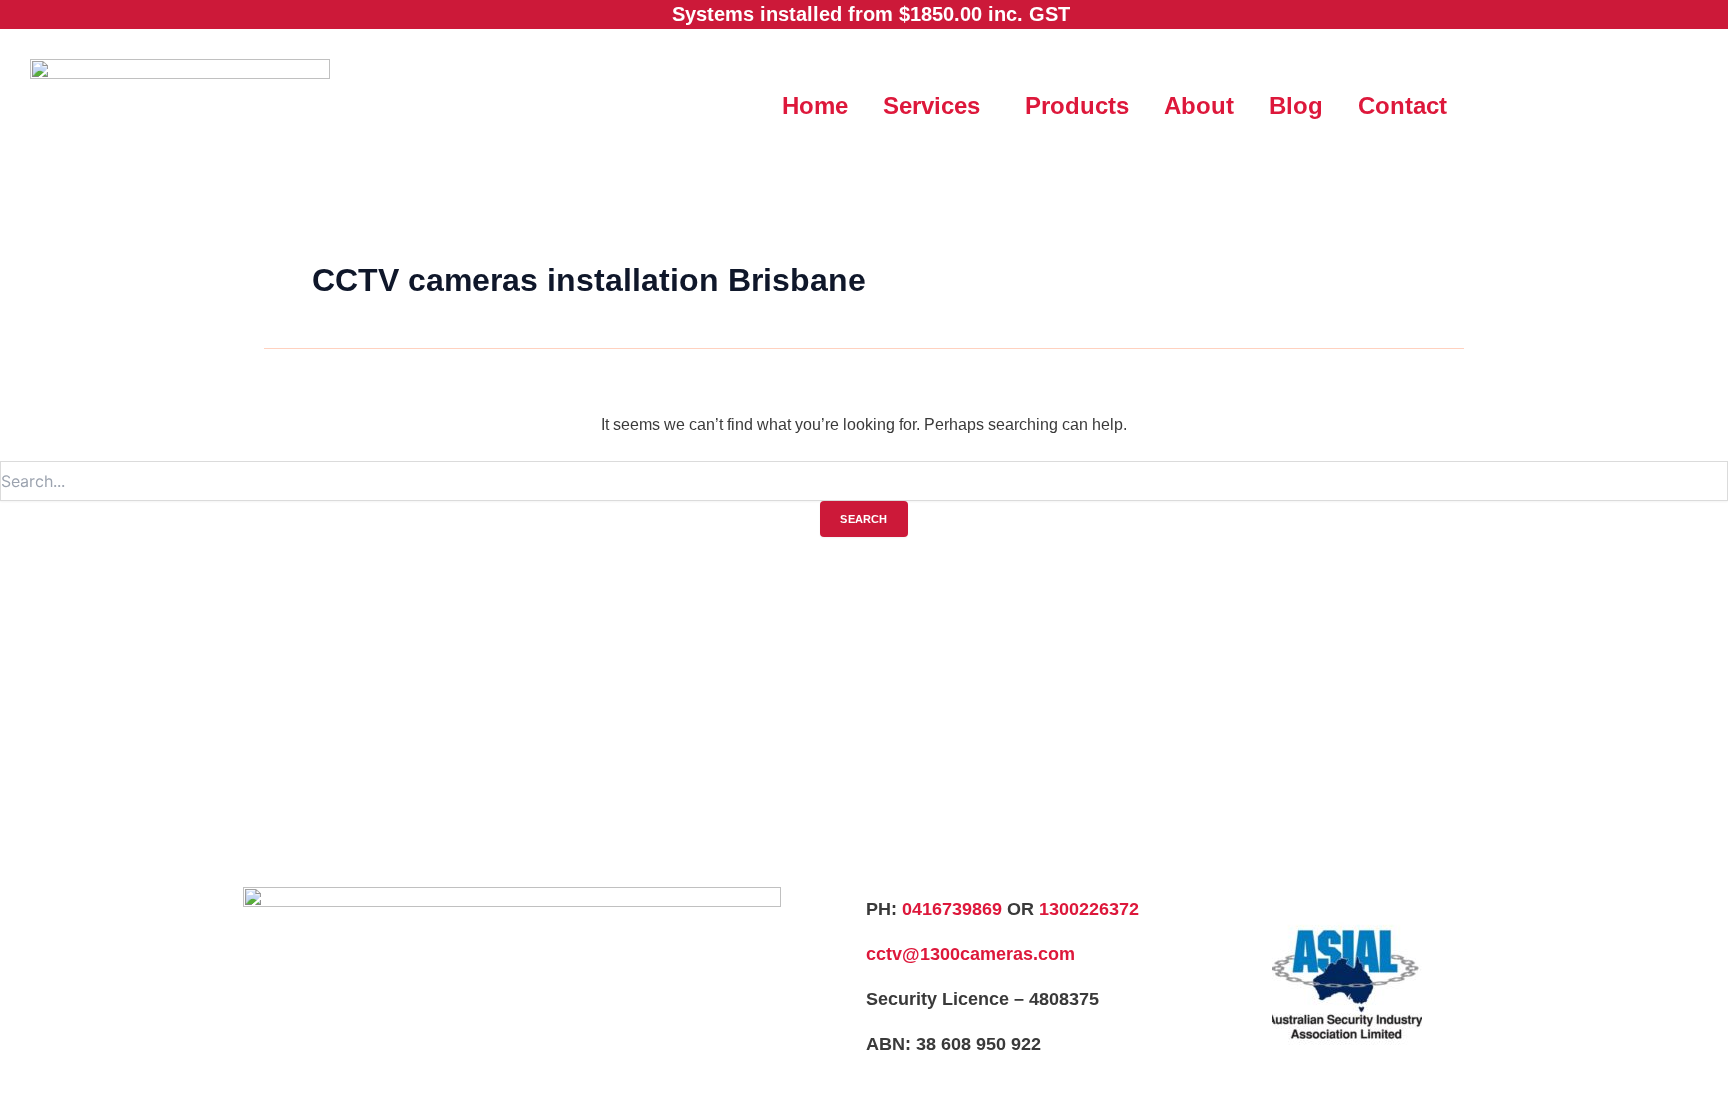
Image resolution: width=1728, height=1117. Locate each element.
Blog (1296, 105)
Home (815, 105)
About (1199, 105)
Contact (1402, 105)
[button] (936, 106)
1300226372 (1089, 909)
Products (1077, 105)
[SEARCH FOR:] (864, 483)
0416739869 (952, 909)
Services (931, 105)
